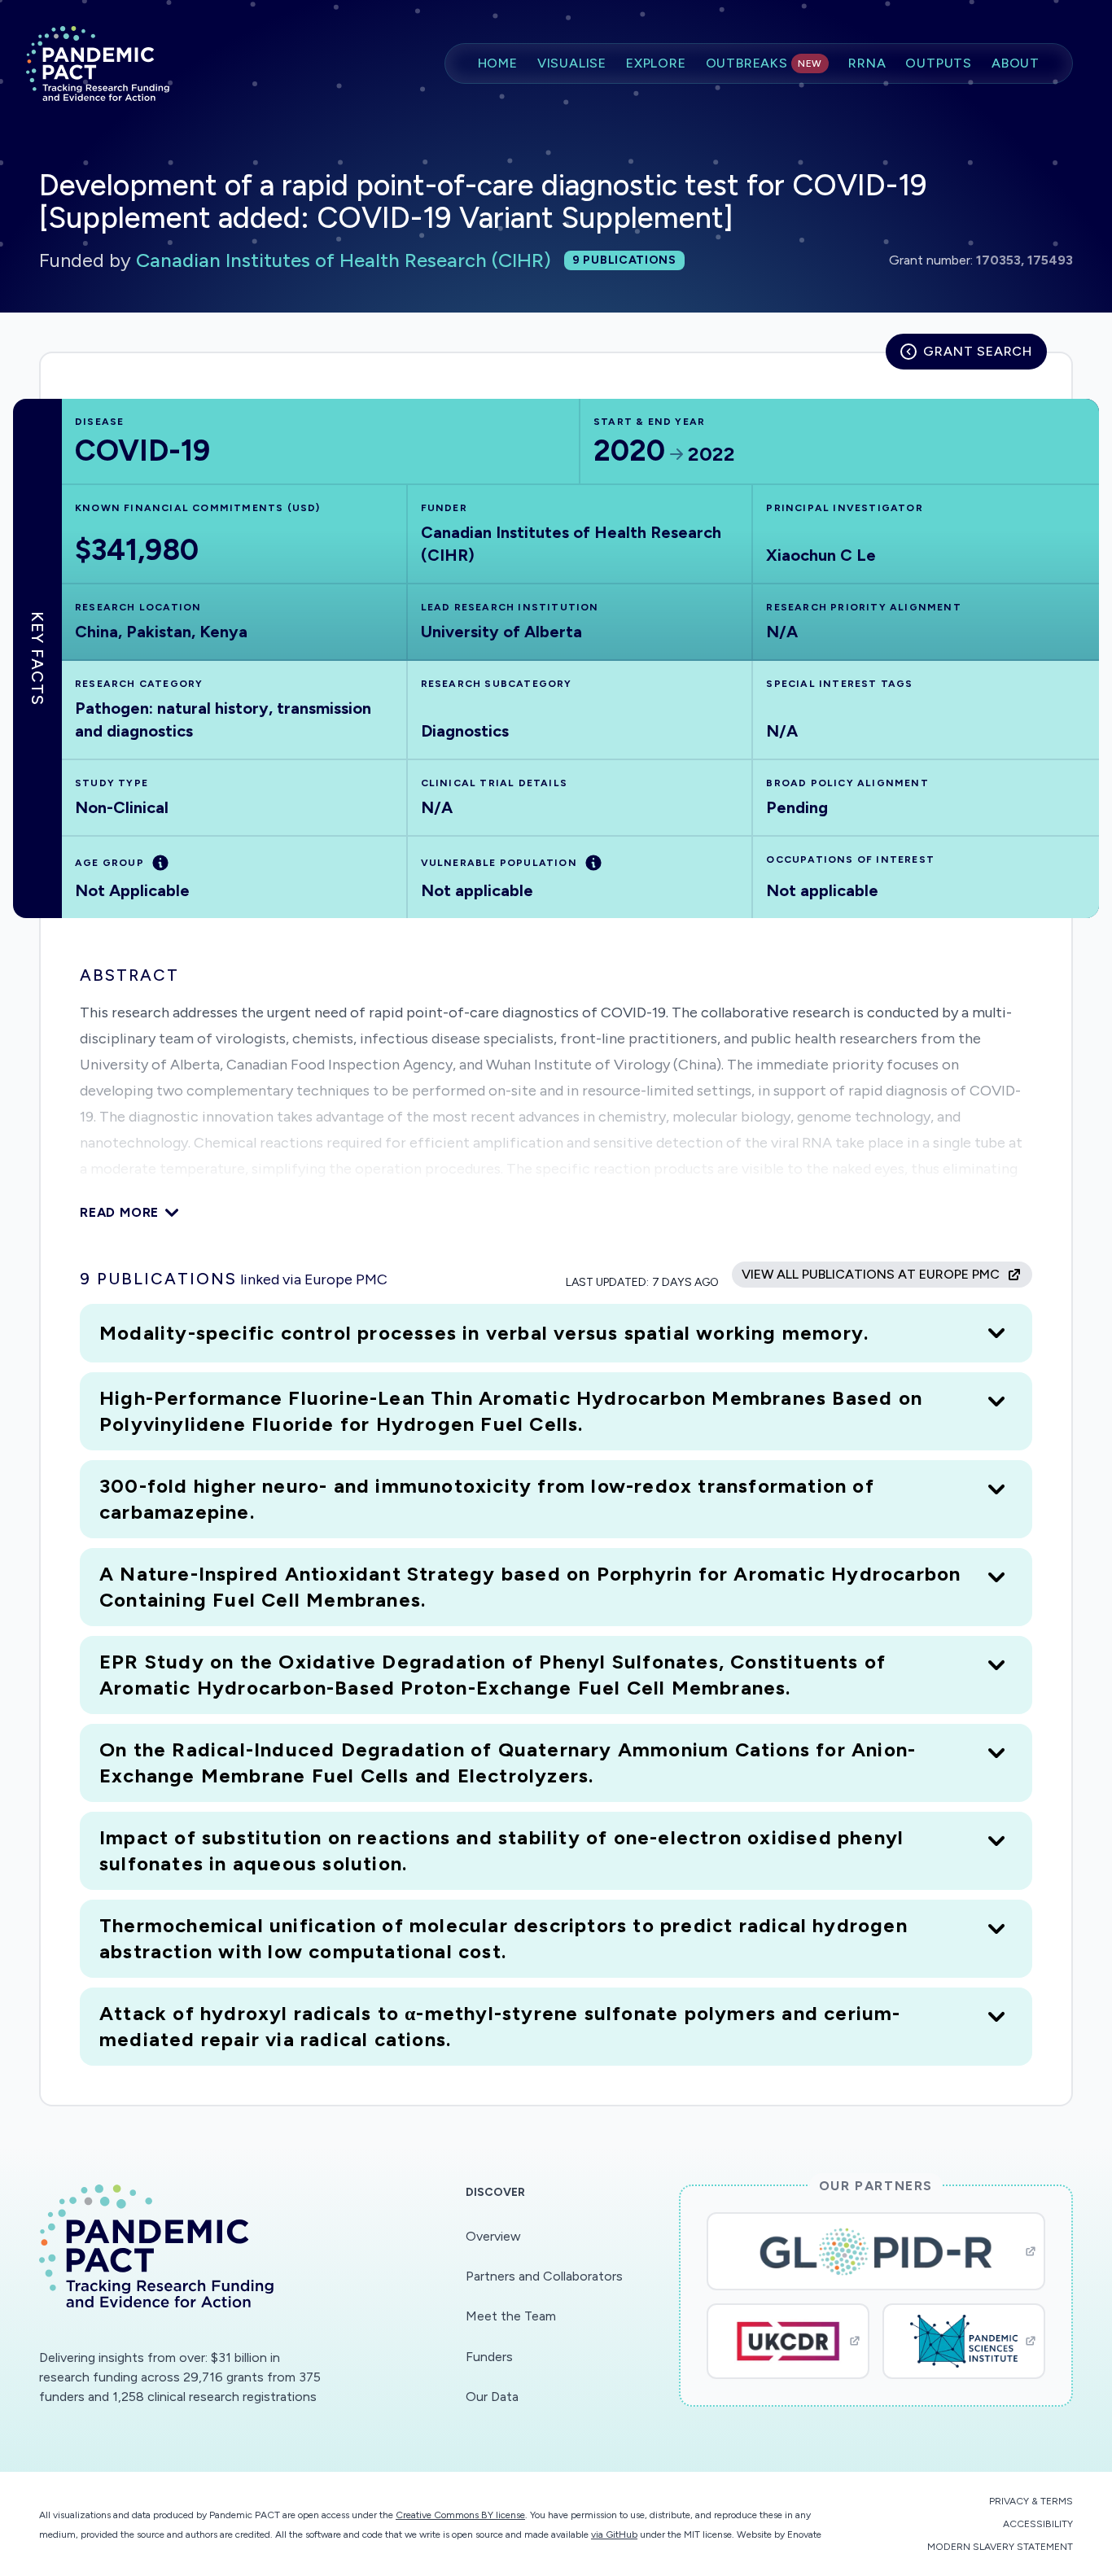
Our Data (492, 2397)
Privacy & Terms (1031, 2501)
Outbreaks (764, 63)
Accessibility (1038, 2524)
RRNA (867, 63)
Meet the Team (511, 2316)
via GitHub (614, 2534)
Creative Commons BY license (460, 2515)
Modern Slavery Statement (1000, 2547)
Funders (489, 2357)
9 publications (624, 260)
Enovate (804, 2534)
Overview (493, 2236)
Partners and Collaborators (544, 2276)
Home (498, 63)
